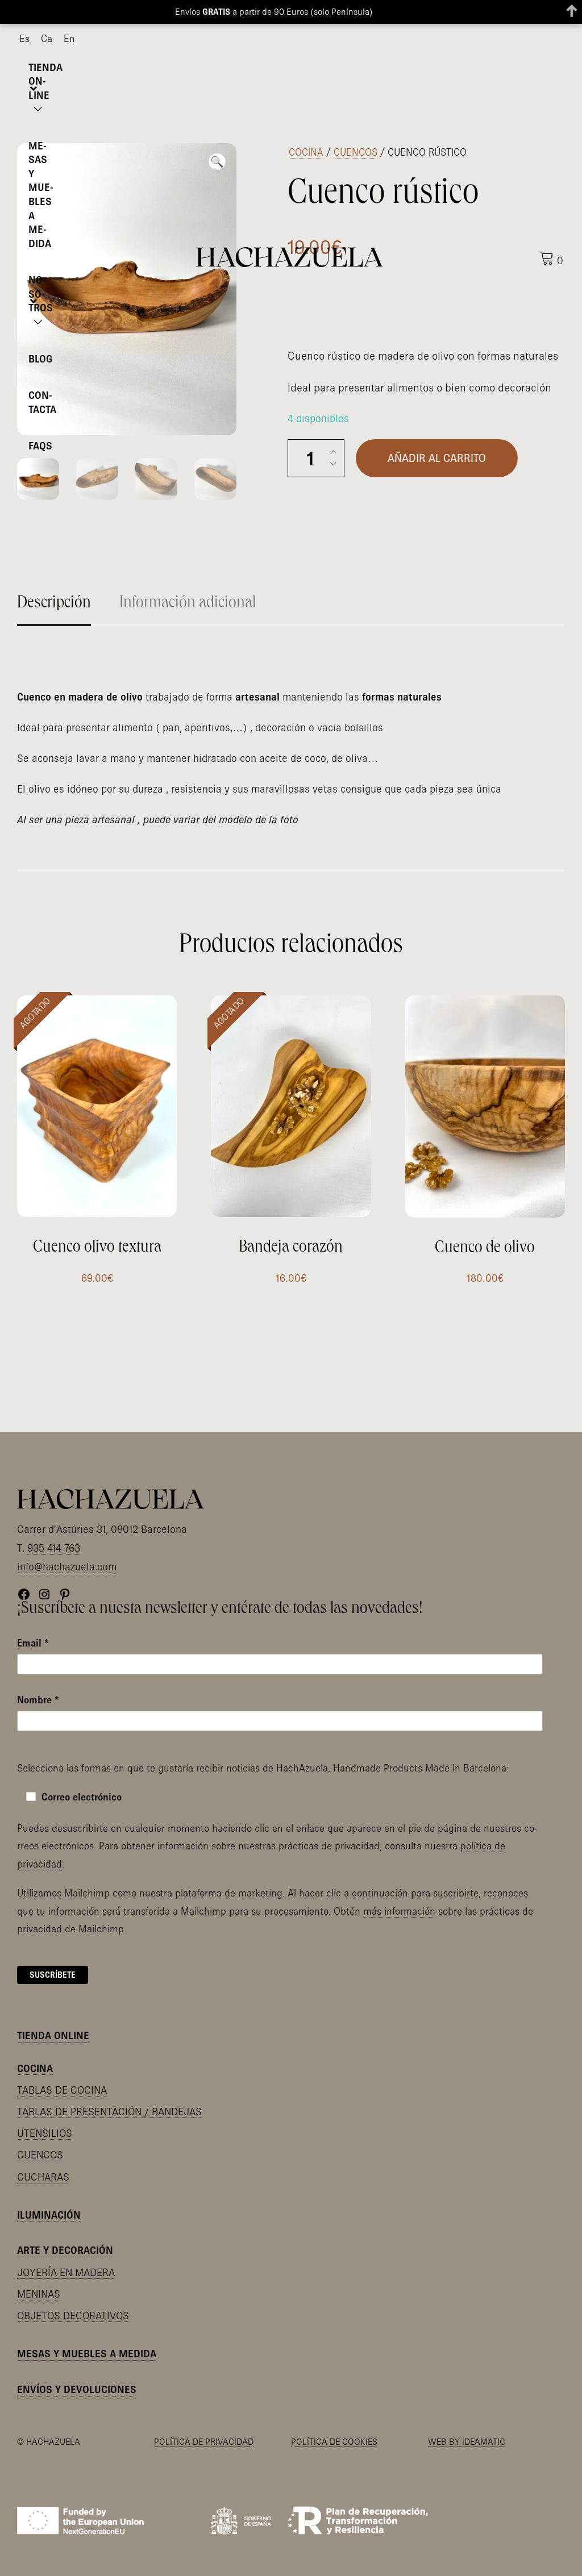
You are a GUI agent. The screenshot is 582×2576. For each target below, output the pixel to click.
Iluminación (49, 2215)
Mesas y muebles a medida (87, 2354)
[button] (217, 162)
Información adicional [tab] (188, 604)
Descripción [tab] (54, 604)
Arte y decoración (65, 2250)
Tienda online (53, 2035)
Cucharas (43, 2177)
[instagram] (543, 39)
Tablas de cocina (62, 2090)
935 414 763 (54, 1548)
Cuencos (356, 152)
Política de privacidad (204, 2441)
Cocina (306, 152)
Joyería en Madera (66, 2272)
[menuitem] (24, 39)
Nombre (38, 1700)
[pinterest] (561, 39)
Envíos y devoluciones (77, 2389)
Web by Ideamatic (467, 2441)
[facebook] (525, 39)
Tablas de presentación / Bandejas (109, 2112)
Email (33, 1643)
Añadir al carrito (437, 458)
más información (399, 1911)
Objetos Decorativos (73, 2316)
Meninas (39, 2294)
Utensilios (45, 2133)
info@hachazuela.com (67, 1567)
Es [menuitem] (24, 38)
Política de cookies (334, 2441)
